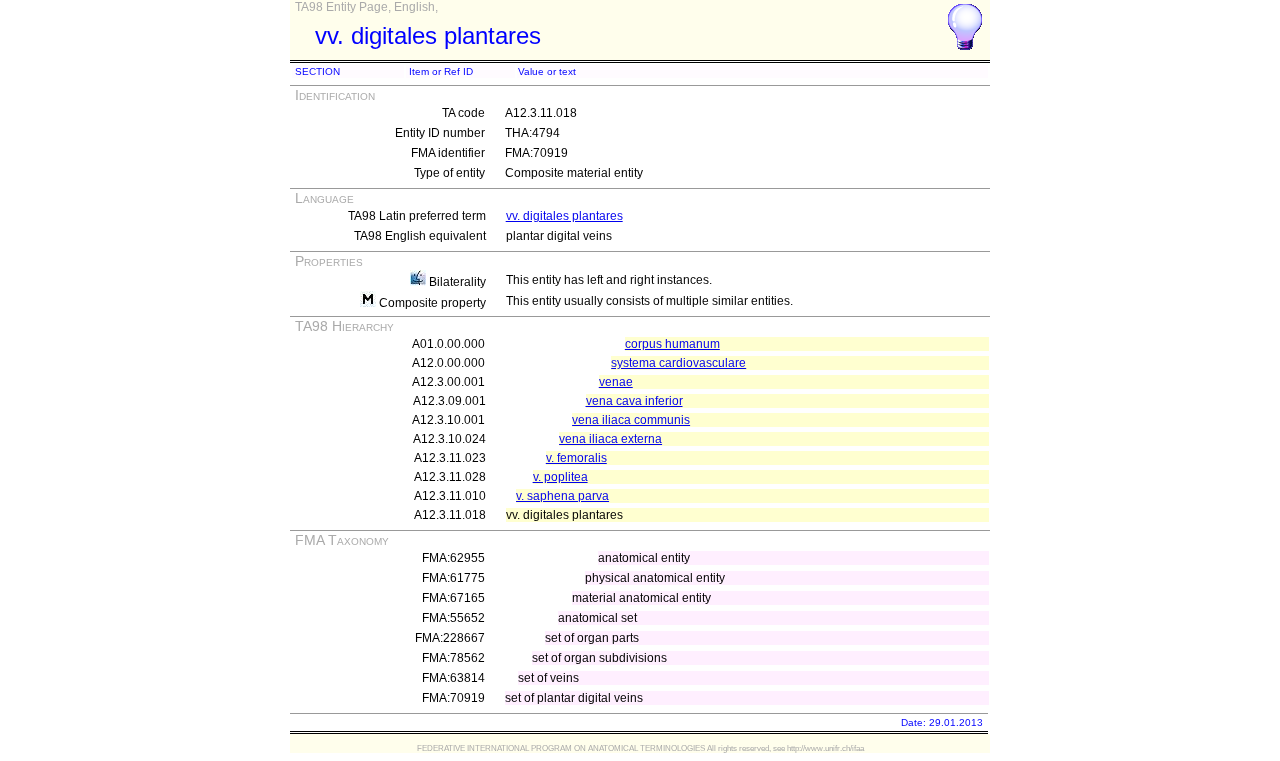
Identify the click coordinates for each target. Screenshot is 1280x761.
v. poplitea (560, 477)
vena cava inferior (634, 401)
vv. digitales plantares (564, 216)
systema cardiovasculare (678, 363)
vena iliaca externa (610, 439)
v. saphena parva (562, 496)
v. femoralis (576, 458)
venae (616, 382)
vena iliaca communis (631, 420)
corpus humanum (672, 344)
